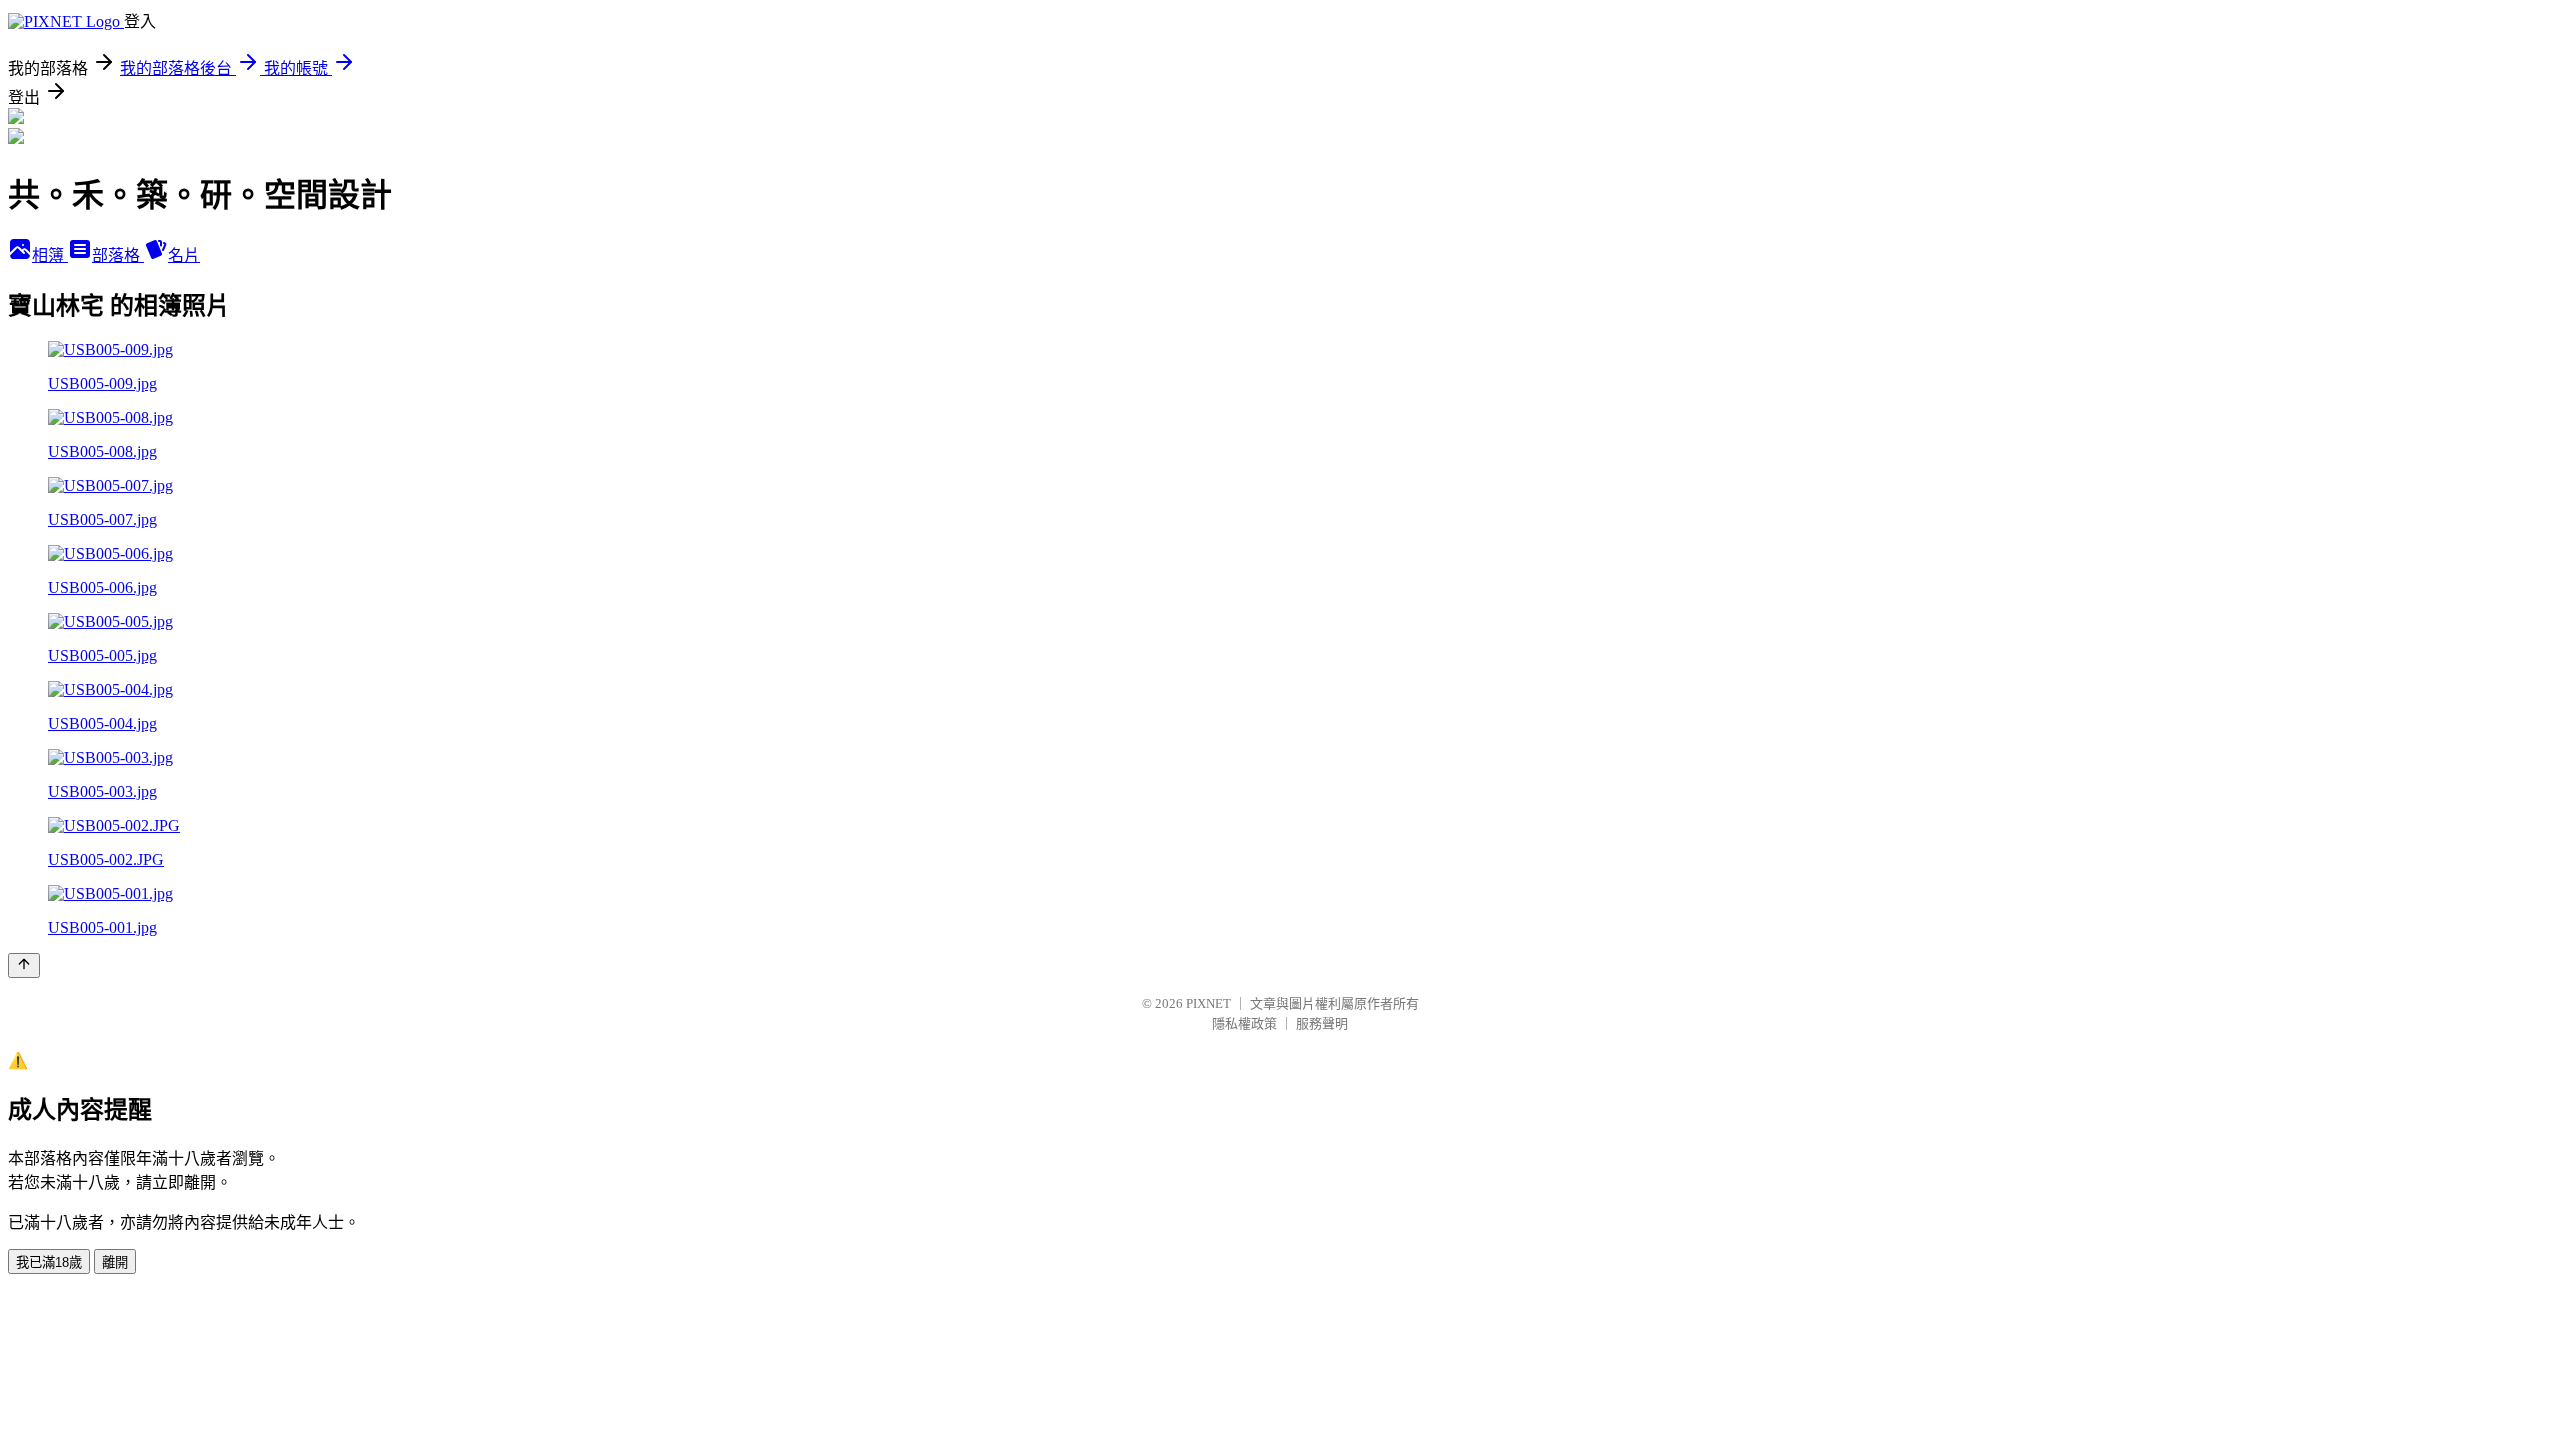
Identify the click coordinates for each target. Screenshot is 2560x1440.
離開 (115, 1262)
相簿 (50, 255)
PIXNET (1208, 1003)
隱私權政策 (1244, 1023)
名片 (184, 255)
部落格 (118, 255)
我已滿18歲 (49, 1262)
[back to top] (24, 965)
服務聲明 (1322, 1023)
